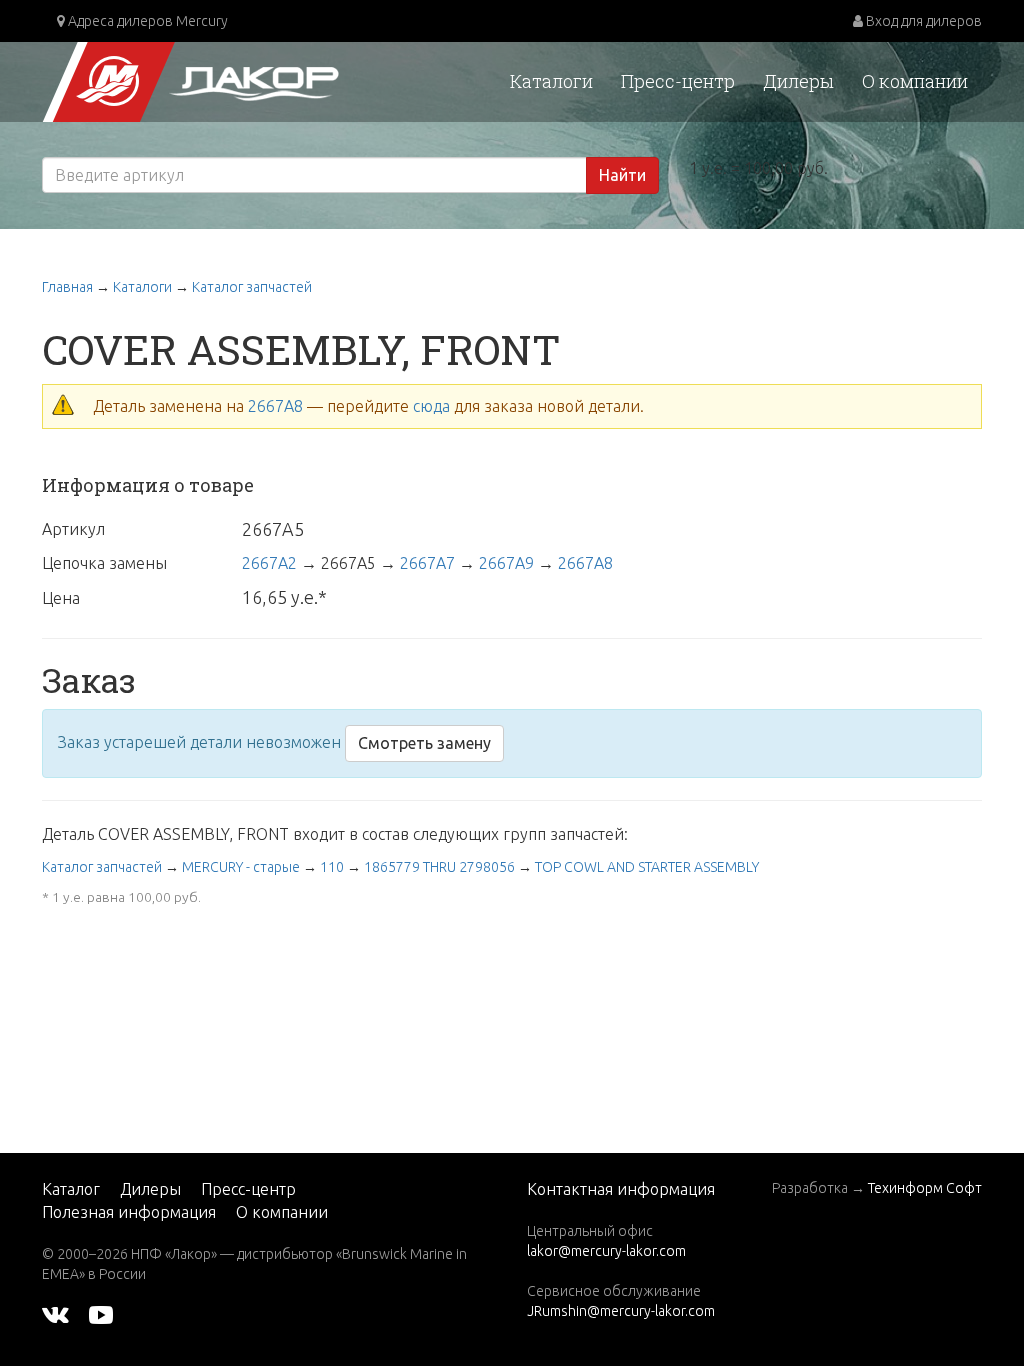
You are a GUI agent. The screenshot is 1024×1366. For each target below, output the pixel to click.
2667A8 (275, 406)
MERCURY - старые (241, 867)
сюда (431, 406)
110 (332, 867)
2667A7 (427, 563)
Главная (67, 287)
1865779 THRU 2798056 (439, 867)
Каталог (71, 1189)
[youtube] (101, 1314)
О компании (915, 81)
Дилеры (798, 81)
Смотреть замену (424, 743)
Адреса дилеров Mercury (146, 21)
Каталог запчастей (252, 287)
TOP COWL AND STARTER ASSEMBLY (647, 867)
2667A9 (506, 563)
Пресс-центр (678, 81)
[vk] (55, 1314)
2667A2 (269, 563)
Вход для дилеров (922, 21)
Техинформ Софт (925, 1188)
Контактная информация (621, 1189)
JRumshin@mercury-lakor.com (621, 1311)
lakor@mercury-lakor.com (606, 1251)
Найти (622, 175)
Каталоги (551, 81)
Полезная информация (129, 1212)
